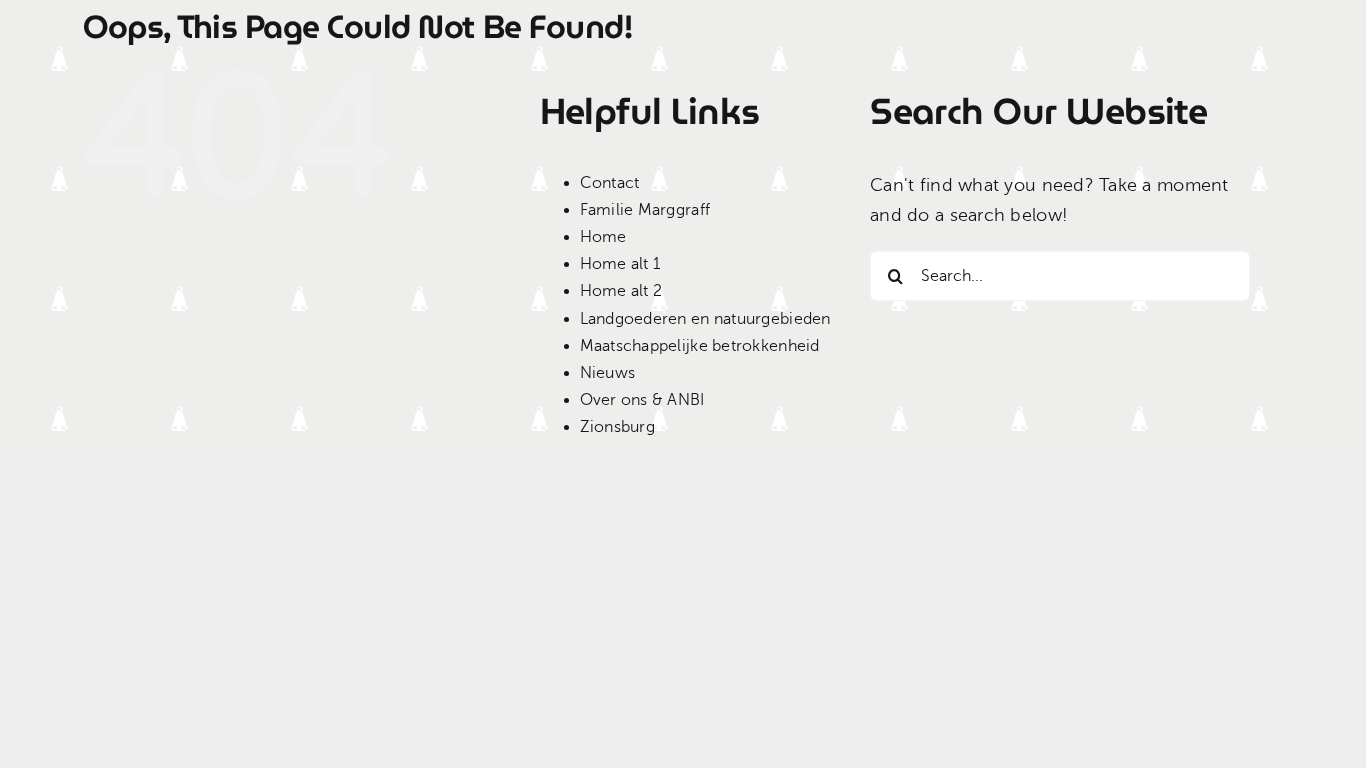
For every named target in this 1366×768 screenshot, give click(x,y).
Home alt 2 (621, 291)
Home (603, 237)
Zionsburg (617, 427)
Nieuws (608, 373)
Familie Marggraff (645, 210)
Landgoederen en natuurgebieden (705, 319)
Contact (610, 183)
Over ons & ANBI (642, 400)
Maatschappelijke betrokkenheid (700, 346)
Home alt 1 (620, 264)
